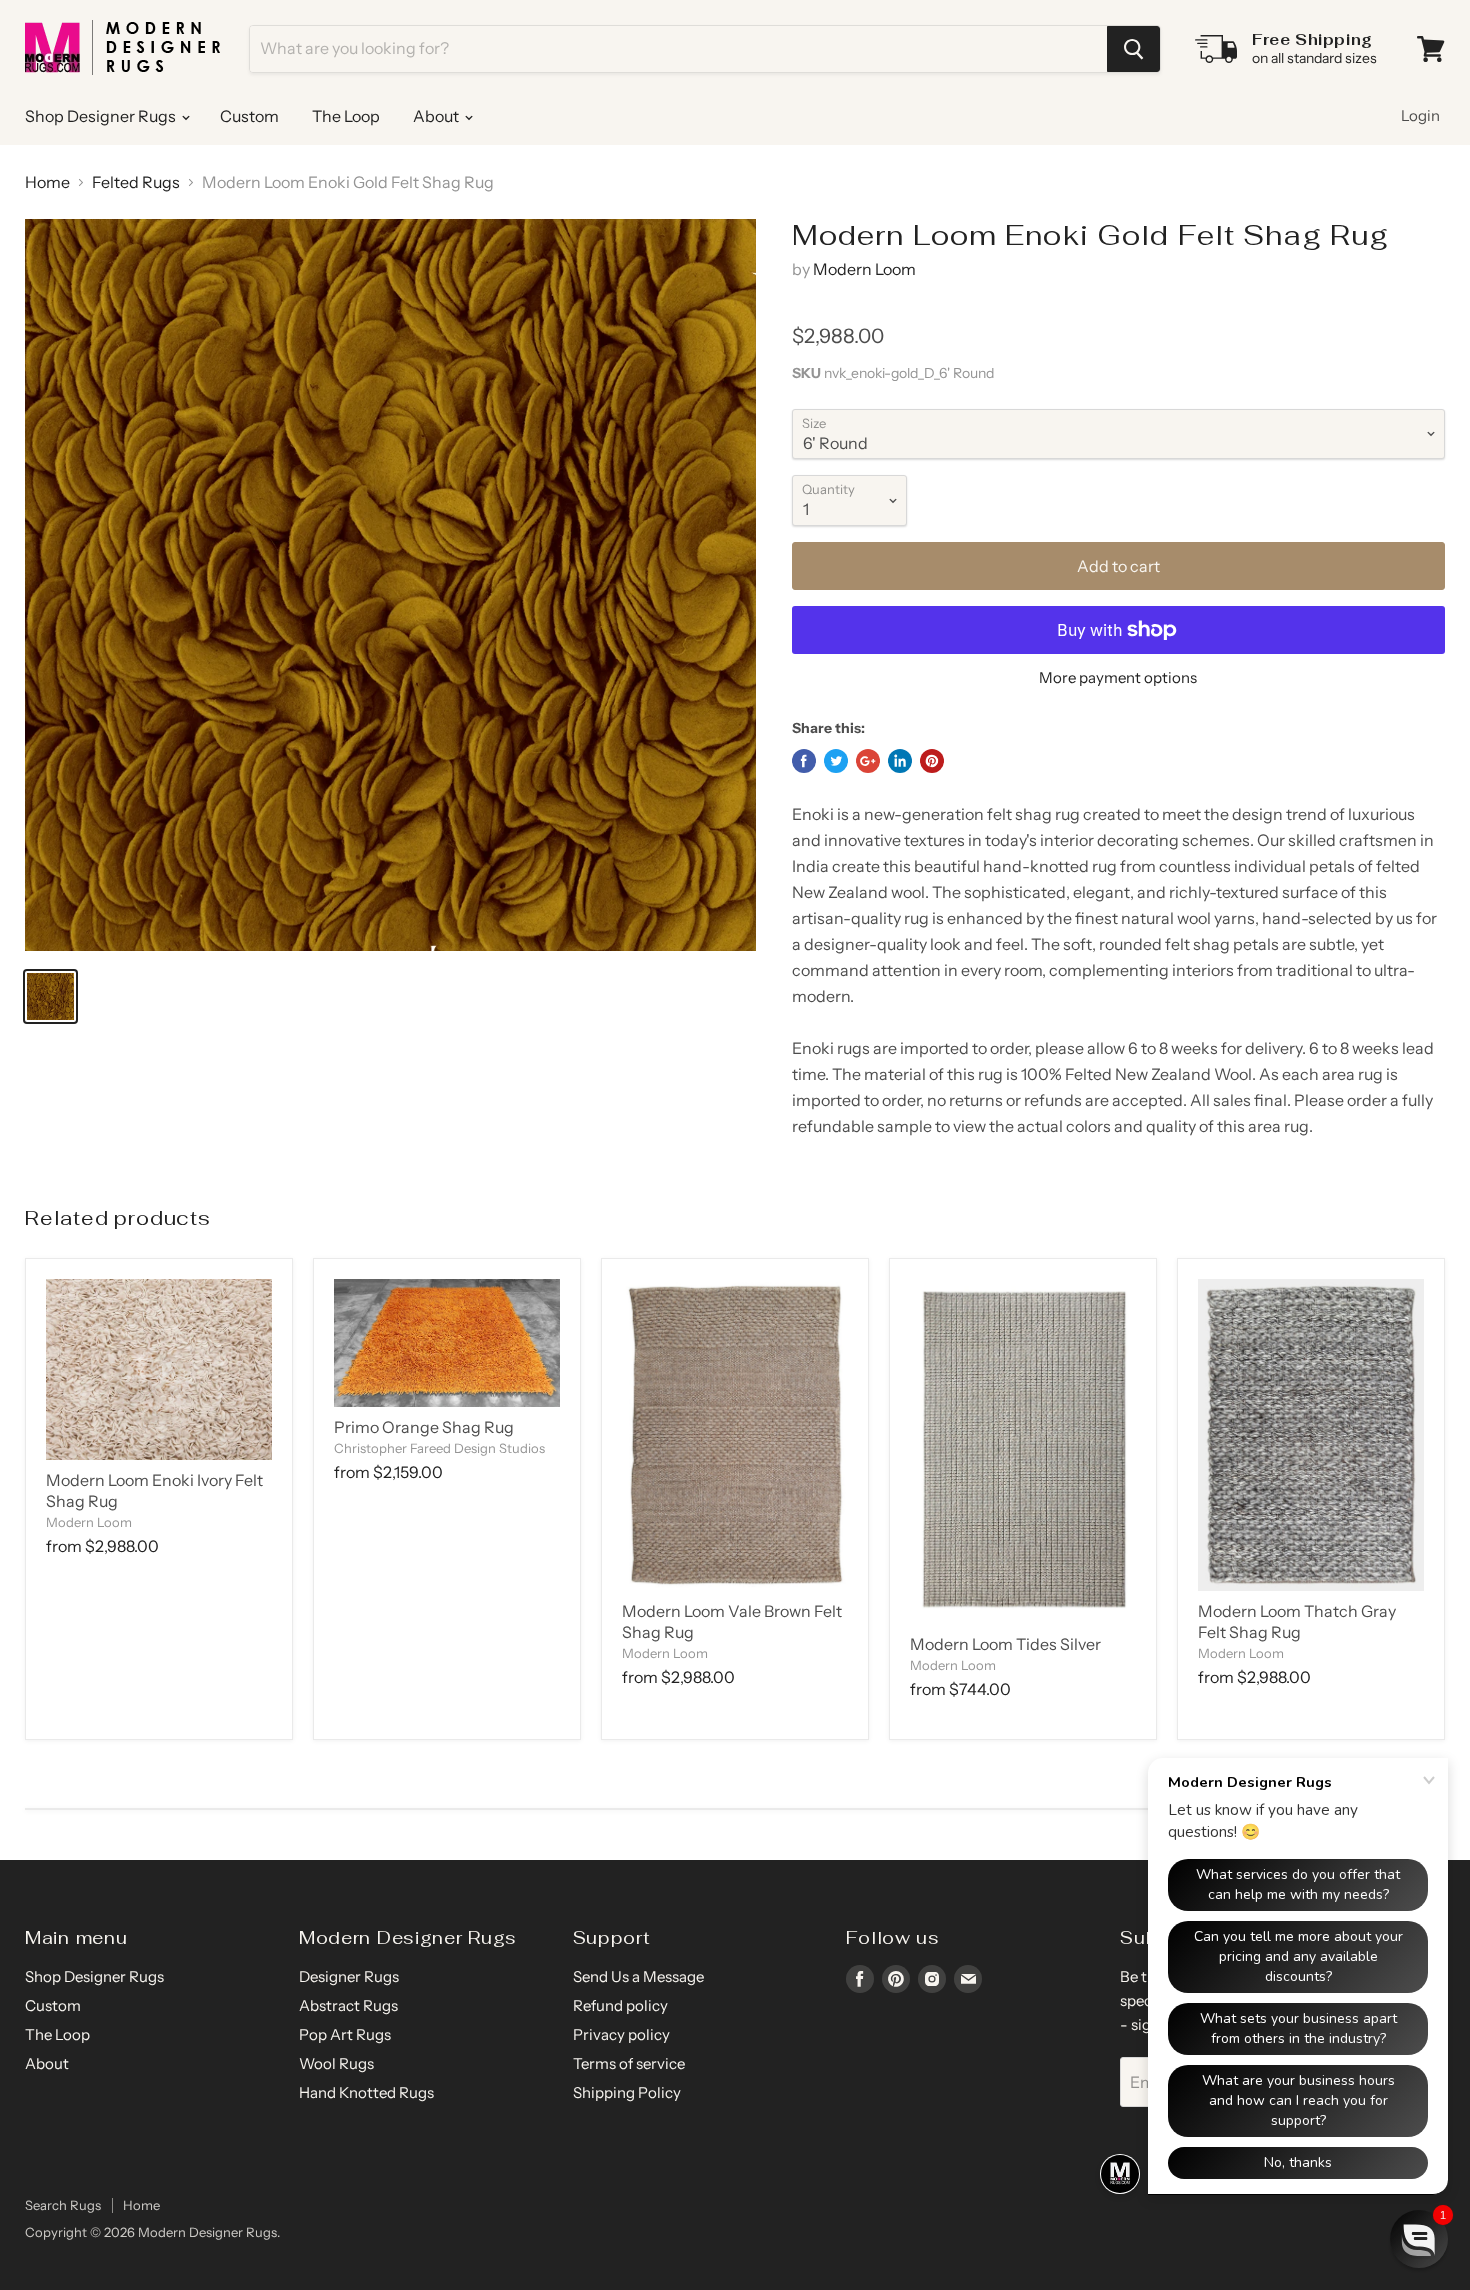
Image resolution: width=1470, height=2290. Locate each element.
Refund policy (620, 2005)
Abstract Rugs (348, 2005)
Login (1420, 115)
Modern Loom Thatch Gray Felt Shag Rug (1297, 1621)
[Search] (1133, 49)
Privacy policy (621, 2034)
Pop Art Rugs (345, 2034)
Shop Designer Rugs (102, 116)
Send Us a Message (638, 1976)
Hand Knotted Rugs (366, 2092)
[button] (1419, 2239)
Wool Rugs (336, 2063)
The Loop (346, 116)
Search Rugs (63, 2205)
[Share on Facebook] (804, 761)
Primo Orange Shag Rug (424, 1427)
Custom (249, 116)
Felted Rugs (136, 182)
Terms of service (629, 2063)
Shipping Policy (627, 2092)
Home (47, 182)
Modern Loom (864, 269)
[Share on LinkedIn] (900, 761)
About (437, 116)
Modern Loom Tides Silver (1005, 1644)
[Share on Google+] (868, 761)
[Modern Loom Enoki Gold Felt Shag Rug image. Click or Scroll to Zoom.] (390, 584)
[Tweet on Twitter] (836, 761)
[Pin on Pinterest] (932, 761)
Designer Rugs (349, 1976)
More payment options (1118, 677)
